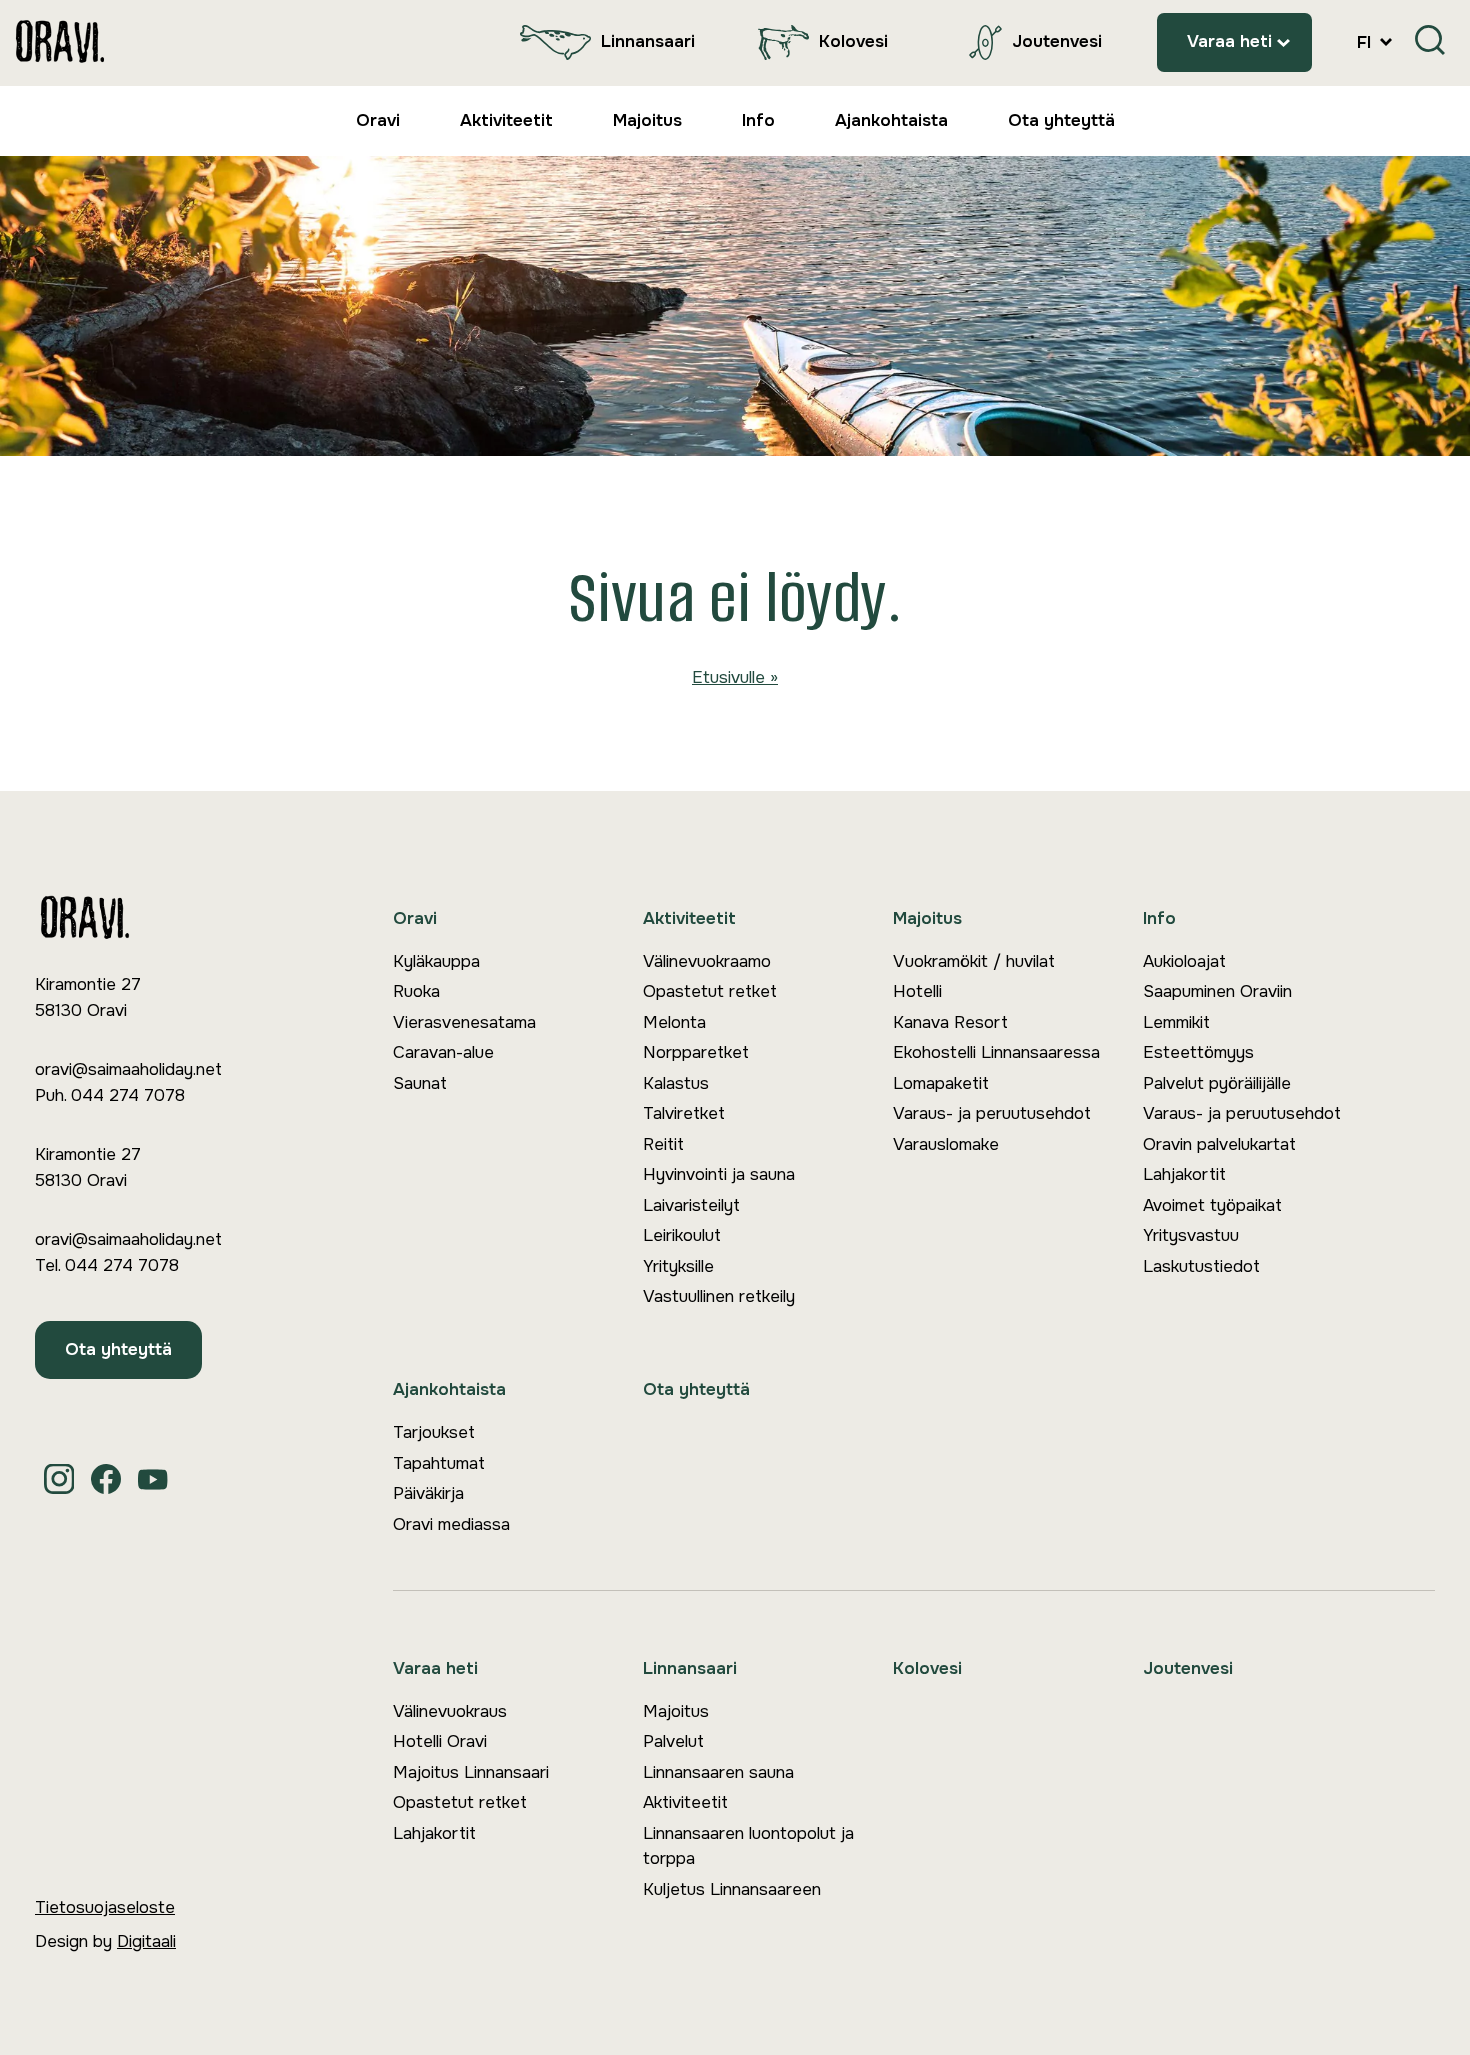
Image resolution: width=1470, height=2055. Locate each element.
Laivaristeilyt (691, 1205)
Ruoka (416, 991)
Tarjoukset (434, 1432)
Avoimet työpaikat (1212, 1205)
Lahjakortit (1184, 1174)
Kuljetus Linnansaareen (732, 1889)
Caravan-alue (443, 1052)
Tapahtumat (439, 1463)
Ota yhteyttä (1061, 120)
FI (1366, 42)
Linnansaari (648, 41)
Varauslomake (946, 1144)
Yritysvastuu (1191, 1235)
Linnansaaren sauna (718, 1772)
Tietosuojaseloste (105, 1907)
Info (758, 120)
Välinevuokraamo (707, 961)
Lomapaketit (941, 1083)
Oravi (378, 120)
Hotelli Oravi (440, 1741)
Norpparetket (696, 1052)
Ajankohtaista (891, 120)
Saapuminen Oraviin (1217, 991)
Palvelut (673, 1741)
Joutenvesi (1057, 41)
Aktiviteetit (506, 120)
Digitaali (146, 1941)
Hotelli (917, 991)
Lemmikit (1176, 1022)
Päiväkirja (428, 1493)
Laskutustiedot (1201, 1266)
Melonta (674, 1022)
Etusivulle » (735, 677)
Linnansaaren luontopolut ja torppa (748, 1846)
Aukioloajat (1184, 961)
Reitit (663, 1144)
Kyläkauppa (436, 961)
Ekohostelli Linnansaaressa (996, 1052)
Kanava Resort (950, 1022)
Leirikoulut (682, 1235)
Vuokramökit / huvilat (974, 961)
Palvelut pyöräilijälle (1217, 1083)
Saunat (420, 1083)
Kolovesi (853, 41)
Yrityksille (678, 1266)
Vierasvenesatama (464, 1022)
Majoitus (647, 120)
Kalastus (676, 1083)
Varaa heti (1229, 41)
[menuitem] (603, 42)
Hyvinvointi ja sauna (719, 1174)
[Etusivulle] (60, 42)
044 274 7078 (128, 1095)
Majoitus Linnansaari (471, 1772)
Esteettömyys (1198, 1052)
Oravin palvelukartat (1219, 1144)
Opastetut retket (710, 991)
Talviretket (684, 1113)
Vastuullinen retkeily (719, 1296)
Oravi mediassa (451, 1524)
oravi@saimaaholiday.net (128, 1069)
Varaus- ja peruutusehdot (992, 1113)
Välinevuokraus (450, 1711)
